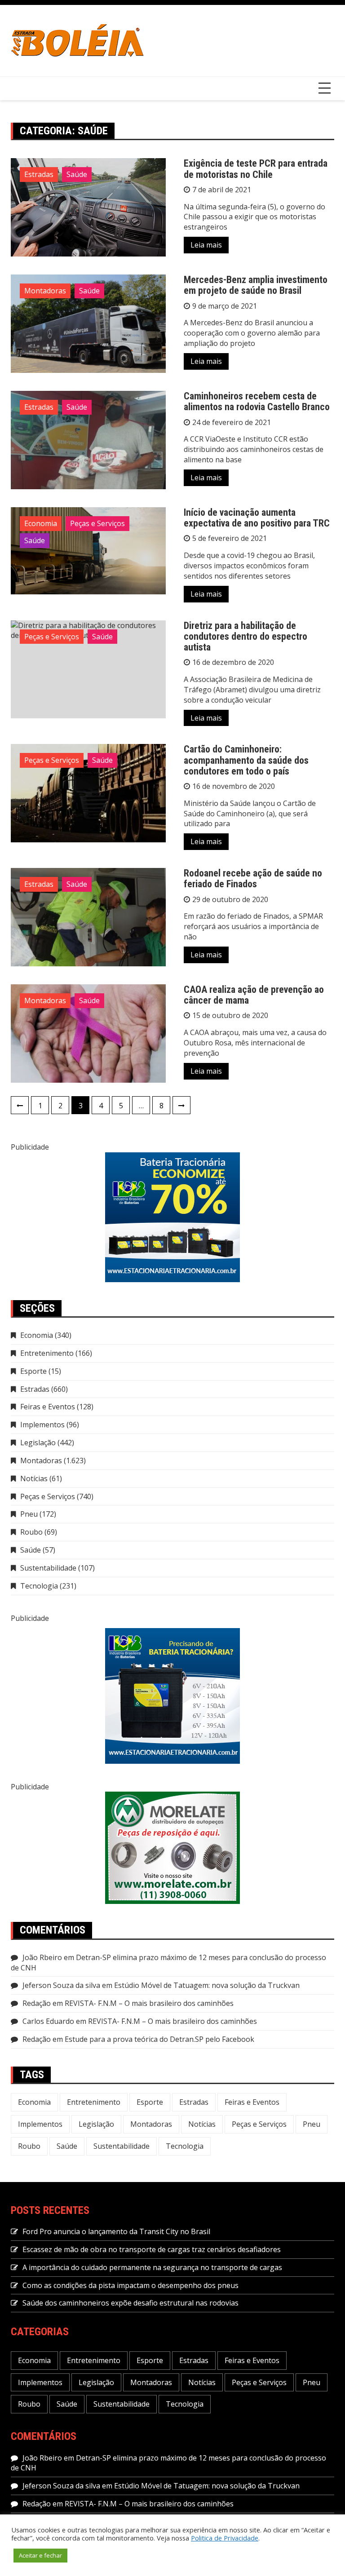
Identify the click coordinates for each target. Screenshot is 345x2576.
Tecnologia (39, 1586)
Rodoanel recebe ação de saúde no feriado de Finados (253, 879)
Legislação (38, 1443)
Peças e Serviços (97, 523)
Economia (41, 523)
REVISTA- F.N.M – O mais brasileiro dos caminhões (149, 2003)
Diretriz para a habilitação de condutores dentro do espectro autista (245, 636)
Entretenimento (47, 1353)
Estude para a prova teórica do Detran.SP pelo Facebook (159, 2039)
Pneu (29, 1514)
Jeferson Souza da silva (61, 1985)
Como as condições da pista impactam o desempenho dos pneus (130, 2285)
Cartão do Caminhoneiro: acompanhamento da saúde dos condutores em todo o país (246, 760)
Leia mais (206, 245)
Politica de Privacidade (225, 2538)
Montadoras (45, 291)
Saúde (77, 174)
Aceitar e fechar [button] (40, 2555)
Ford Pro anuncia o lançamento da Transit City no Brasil (116, 2231)
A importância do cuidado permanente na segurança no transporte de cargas (152, 2267)
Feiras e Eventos (48, 1407)
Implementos (42, 1425)
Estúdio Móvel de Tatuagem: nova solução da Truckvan (207, 1985)
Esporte (33, 1371)
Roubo (31, 1532)
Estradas (39, 174)
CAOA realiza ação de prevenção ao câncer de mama (254, 995)
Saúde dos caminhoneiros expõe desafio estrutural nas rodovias (130, 2303)
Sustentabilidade (48, 1568)
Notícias (34, 1478)
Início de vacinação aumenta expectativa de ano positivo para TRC (257, 518)
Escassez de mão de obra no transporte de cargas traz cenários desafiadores (152, 2249)
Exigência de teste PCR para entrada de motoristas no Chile (256, 169)
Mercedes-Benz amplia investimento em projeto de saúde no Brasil (256, 285)
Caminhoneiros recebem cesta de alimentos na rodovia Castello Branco (257, 401)
